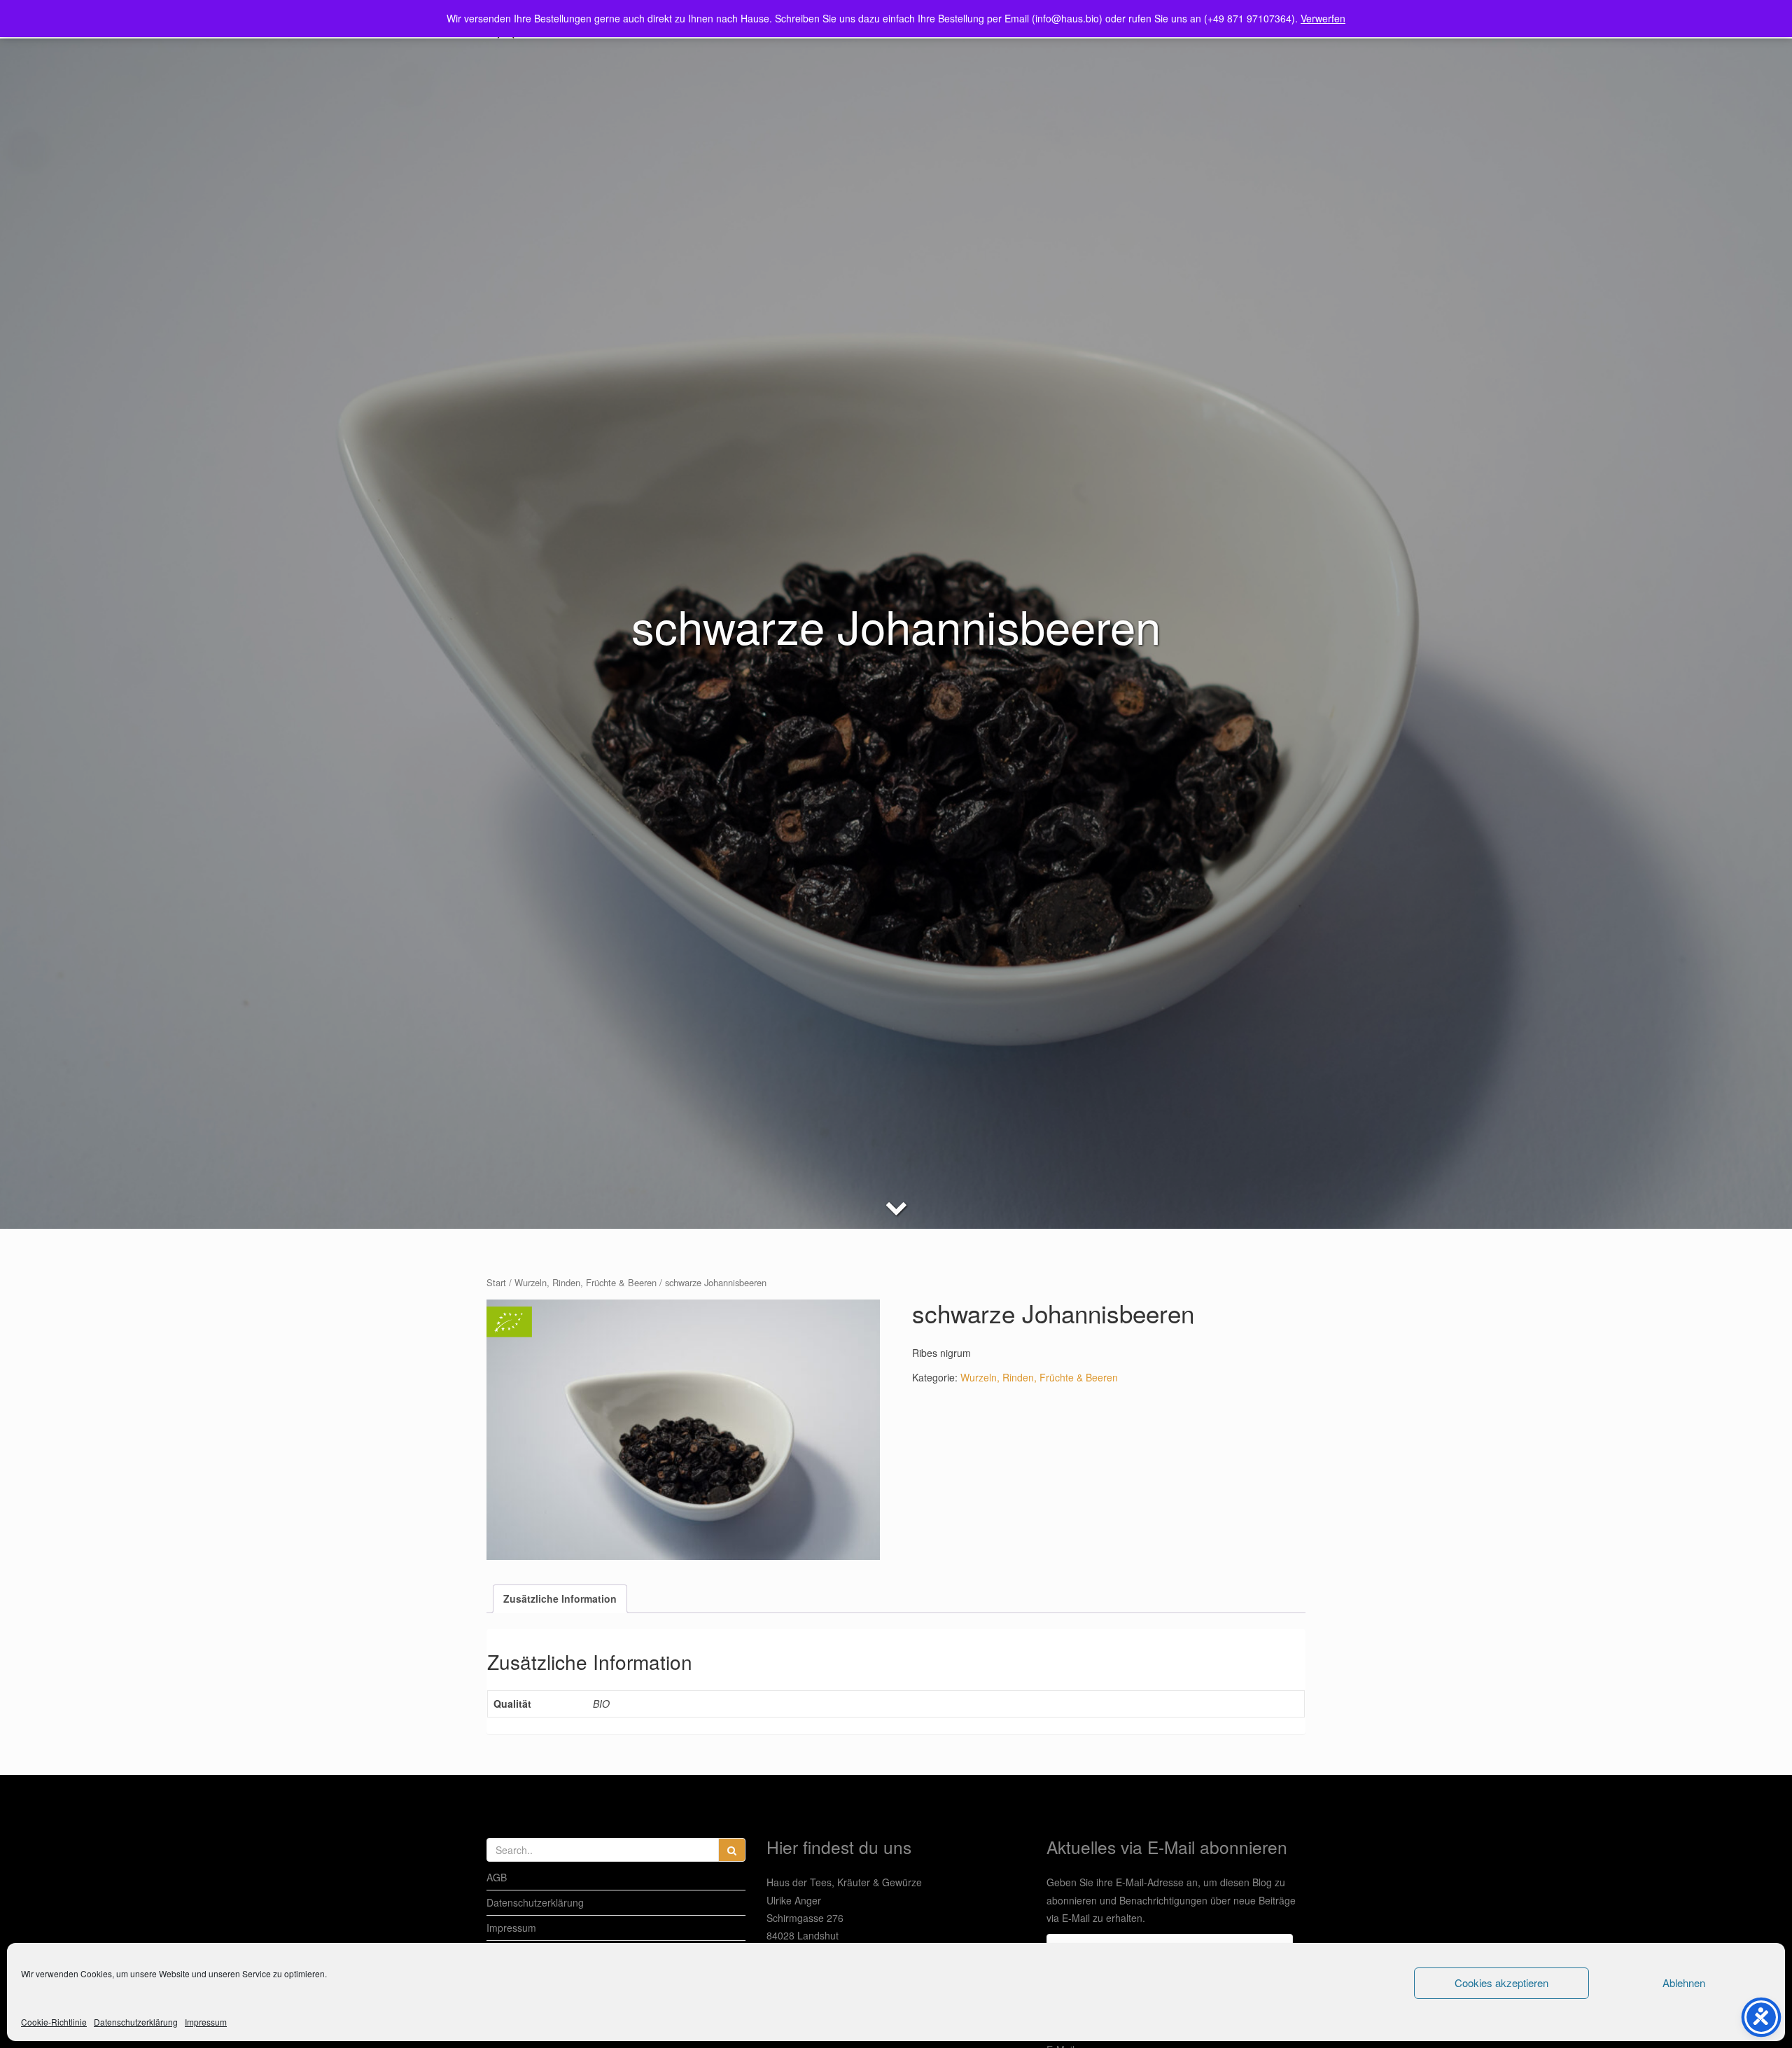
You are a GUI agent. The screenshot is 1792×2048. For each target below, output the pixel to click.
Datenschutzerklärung (136, 2022)
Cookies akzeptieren (1501, 1983)
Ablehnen (1684, 1983)
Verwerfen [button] (1323, 18)
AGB (497, 1877)
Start (496, 1282)
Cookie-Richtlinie (54, 2022)
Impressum (206, 2022)
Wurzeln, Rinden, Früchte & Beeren (586, 1282)
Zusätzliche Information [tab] (560, 1598)
